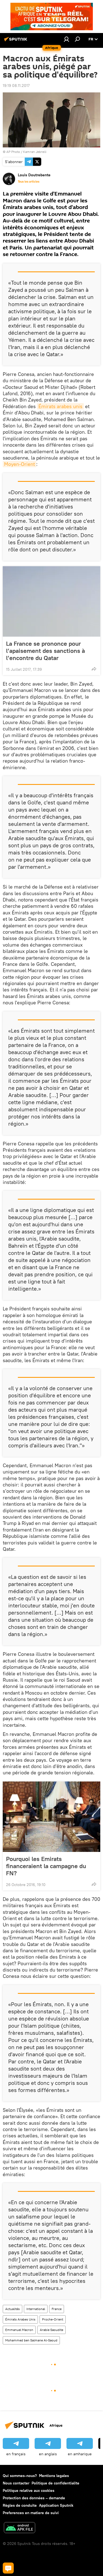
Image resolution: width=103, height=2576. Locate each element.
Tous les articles (29, 182)
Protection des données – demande (34, 2498)
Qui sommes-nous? (20, 2476)
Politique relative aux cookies (29, 2490)
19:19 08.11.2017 (16, 86)
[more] (94, 669)
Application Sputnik (56, 2505)
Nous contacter (16, 2483)
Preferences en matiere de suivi (31, 2513)
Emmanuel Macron (19, 2330)
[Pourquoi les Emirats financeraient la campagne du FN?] (51, 1817)
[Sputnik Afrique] (16, 41)
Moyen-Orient (20, 464)
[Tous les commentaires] (8, 2568)
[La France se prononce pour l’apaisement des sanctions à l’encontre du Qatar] (51, 601)
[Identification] (66, 39)
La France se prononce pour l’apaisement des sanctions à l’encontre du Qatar (45, 651)
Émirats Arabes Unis (20, 2319)
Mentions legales (54, 2476)
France (57, 2309)
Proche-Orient (53, 2319)
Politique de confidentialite (55, 2483)
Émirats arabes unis (60, 406)
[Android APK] (20, 2528)
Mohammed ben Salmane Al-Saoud (31, 2340)
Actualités (12, 2309)
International (36, 2309)
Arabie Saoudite (51, 2330)
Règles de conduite (20, 2505)
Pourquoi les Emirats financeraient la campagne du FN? (46, 1866)
